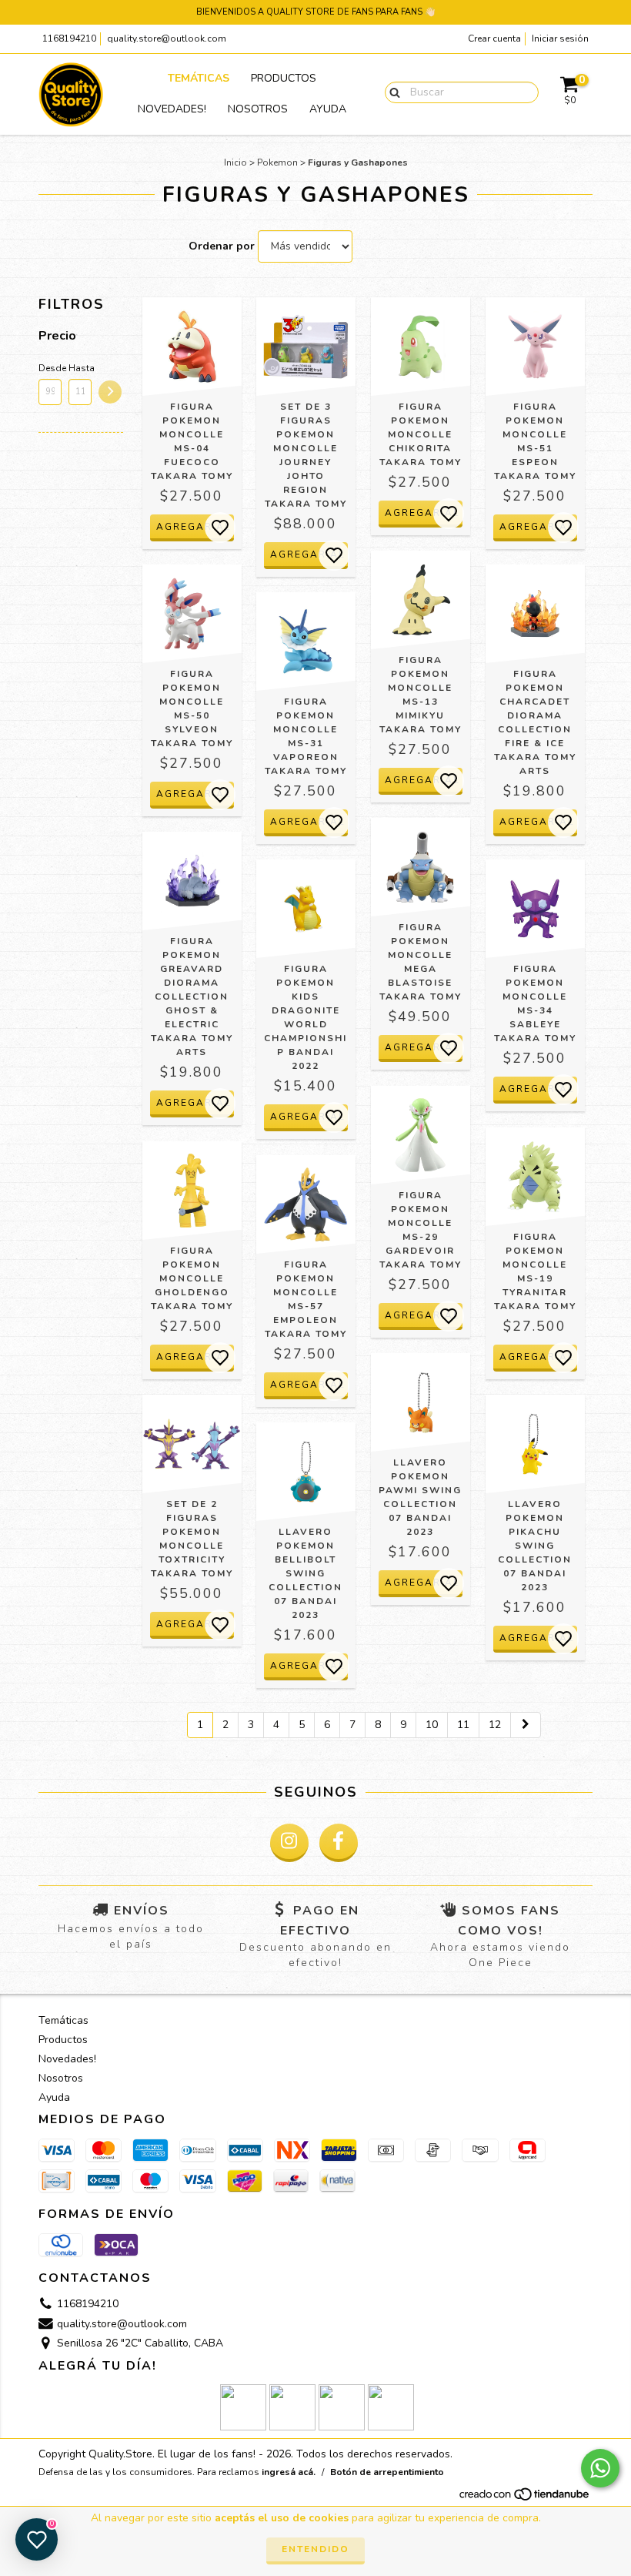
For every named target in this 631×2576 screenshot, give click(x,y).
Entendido (315, 2549)
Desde (50, 368)
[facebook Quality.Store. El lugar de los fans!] (339, 1843)
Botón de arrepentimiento (387, 2472)
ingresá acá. (289, 2472)
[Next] (526, 1725)
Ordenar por (222, 246)
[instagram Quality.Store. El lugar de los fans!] (289, 1843)
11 (463, 1725)
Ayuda (328, 109)
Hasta (80, 368)
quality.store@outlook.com (167, 39)
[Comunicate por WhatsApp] (600, 2468)
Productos (284, 78)
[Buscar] (391, 92)
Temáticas (199, 78)
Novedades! (172, 109)
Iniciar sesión (560, 39)
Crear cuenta (494, 39)
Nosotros (258, 109)
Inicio (235, 162)
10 (432, 1725)
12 (495, 1725)
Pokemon (277, 162)
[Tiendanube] (525, 2499)
